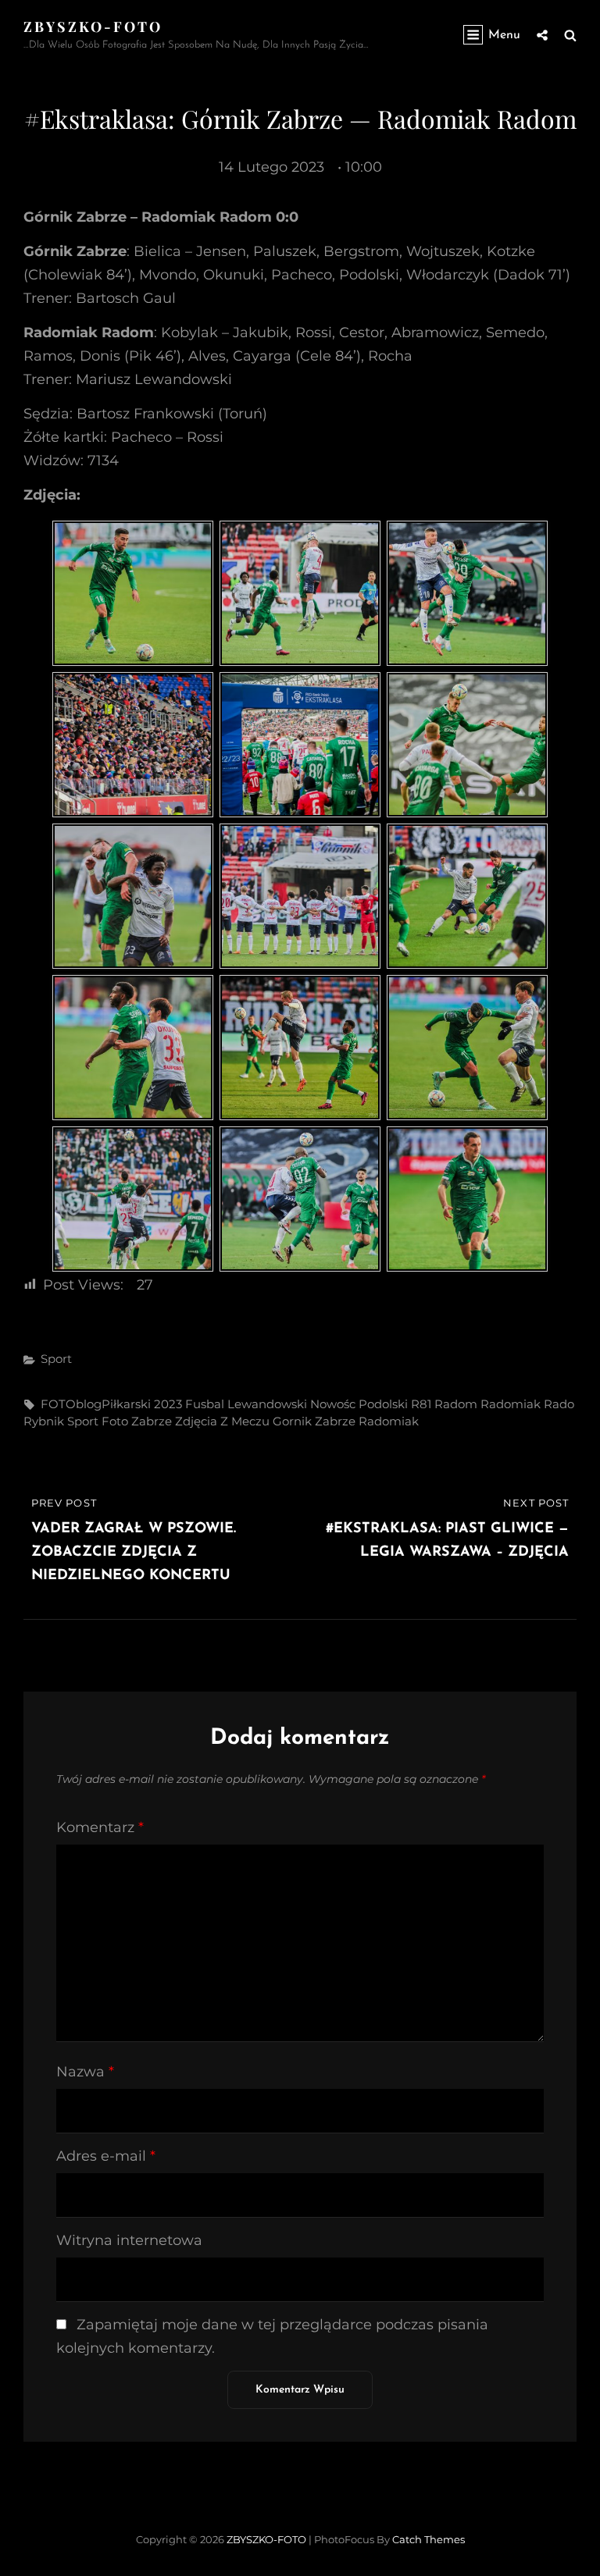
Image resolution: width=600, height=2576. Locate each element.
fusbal (205, 1404)
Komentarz (100, 1827)
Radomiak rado (527, 1404)
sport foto (98, 1421)
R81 (421, 1404)
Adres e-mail (106, 2156)
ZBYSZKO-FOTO (93, 27)
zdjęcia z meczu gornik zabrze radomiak (297, 1421)
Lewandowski (267, 1404)
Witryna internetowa (129, 2240)
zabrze (152, 1421)
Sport (56, 1359)
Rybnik (44, 1421)
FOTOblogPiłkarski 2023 (111, 1404)
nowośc (333, 1404)
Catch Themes (429, 2539)
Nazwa (85, 2072)
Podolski (383, 1404)
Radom (456, 1404)
